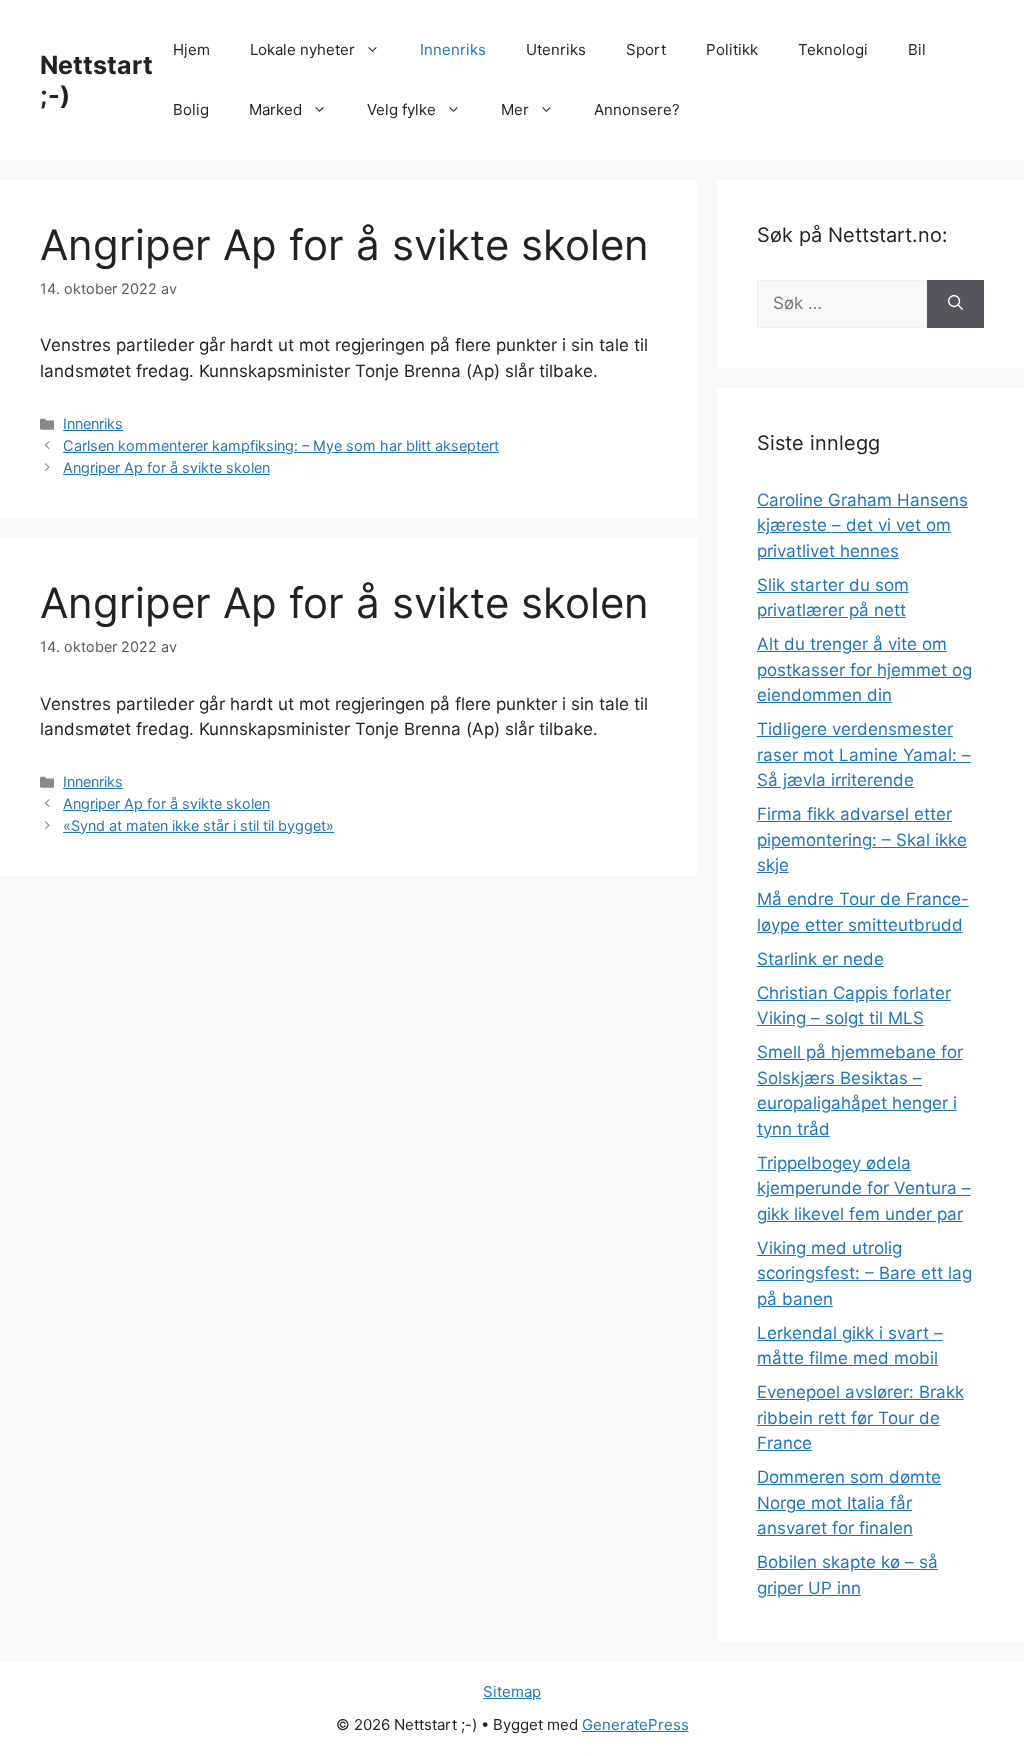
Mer (515, 109)
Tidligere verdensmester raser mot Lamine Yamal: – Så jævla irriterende (864, 754)
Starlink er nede (820, 959)
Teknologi (833, 49)
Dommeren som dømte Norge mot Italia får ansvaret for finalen (849, 1502)
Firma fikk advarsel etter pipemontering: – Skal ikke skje (862, 839)
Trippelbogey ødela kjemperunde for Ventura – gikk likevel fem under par (864, 1188)
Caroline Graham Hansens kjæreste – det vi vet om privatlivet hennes (862, 525)
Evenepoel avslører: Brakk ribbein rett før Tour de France (860, 1417)
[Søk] (955, 304)
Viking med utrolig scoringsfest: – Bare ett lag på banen (864, 1273)
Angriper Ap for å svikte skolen (166, 467)
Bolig (191, 109)
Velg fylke (401, 109)
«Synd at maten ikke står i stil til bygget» (198, 825)
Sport (646, 49)
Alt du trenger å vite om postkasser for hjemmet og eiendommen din (864, 669)
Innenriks (453, 49)
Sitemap (512, 1691)
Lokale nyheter (302, 49)
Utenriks (556, 49)
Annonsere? (637, 109)
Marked (275, 109)
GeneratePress (635, 1724)
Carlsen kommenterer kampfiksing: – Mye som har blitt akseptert (281, 445)
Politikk (732, 49)
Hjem (191, 49)
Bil (917, 49)
